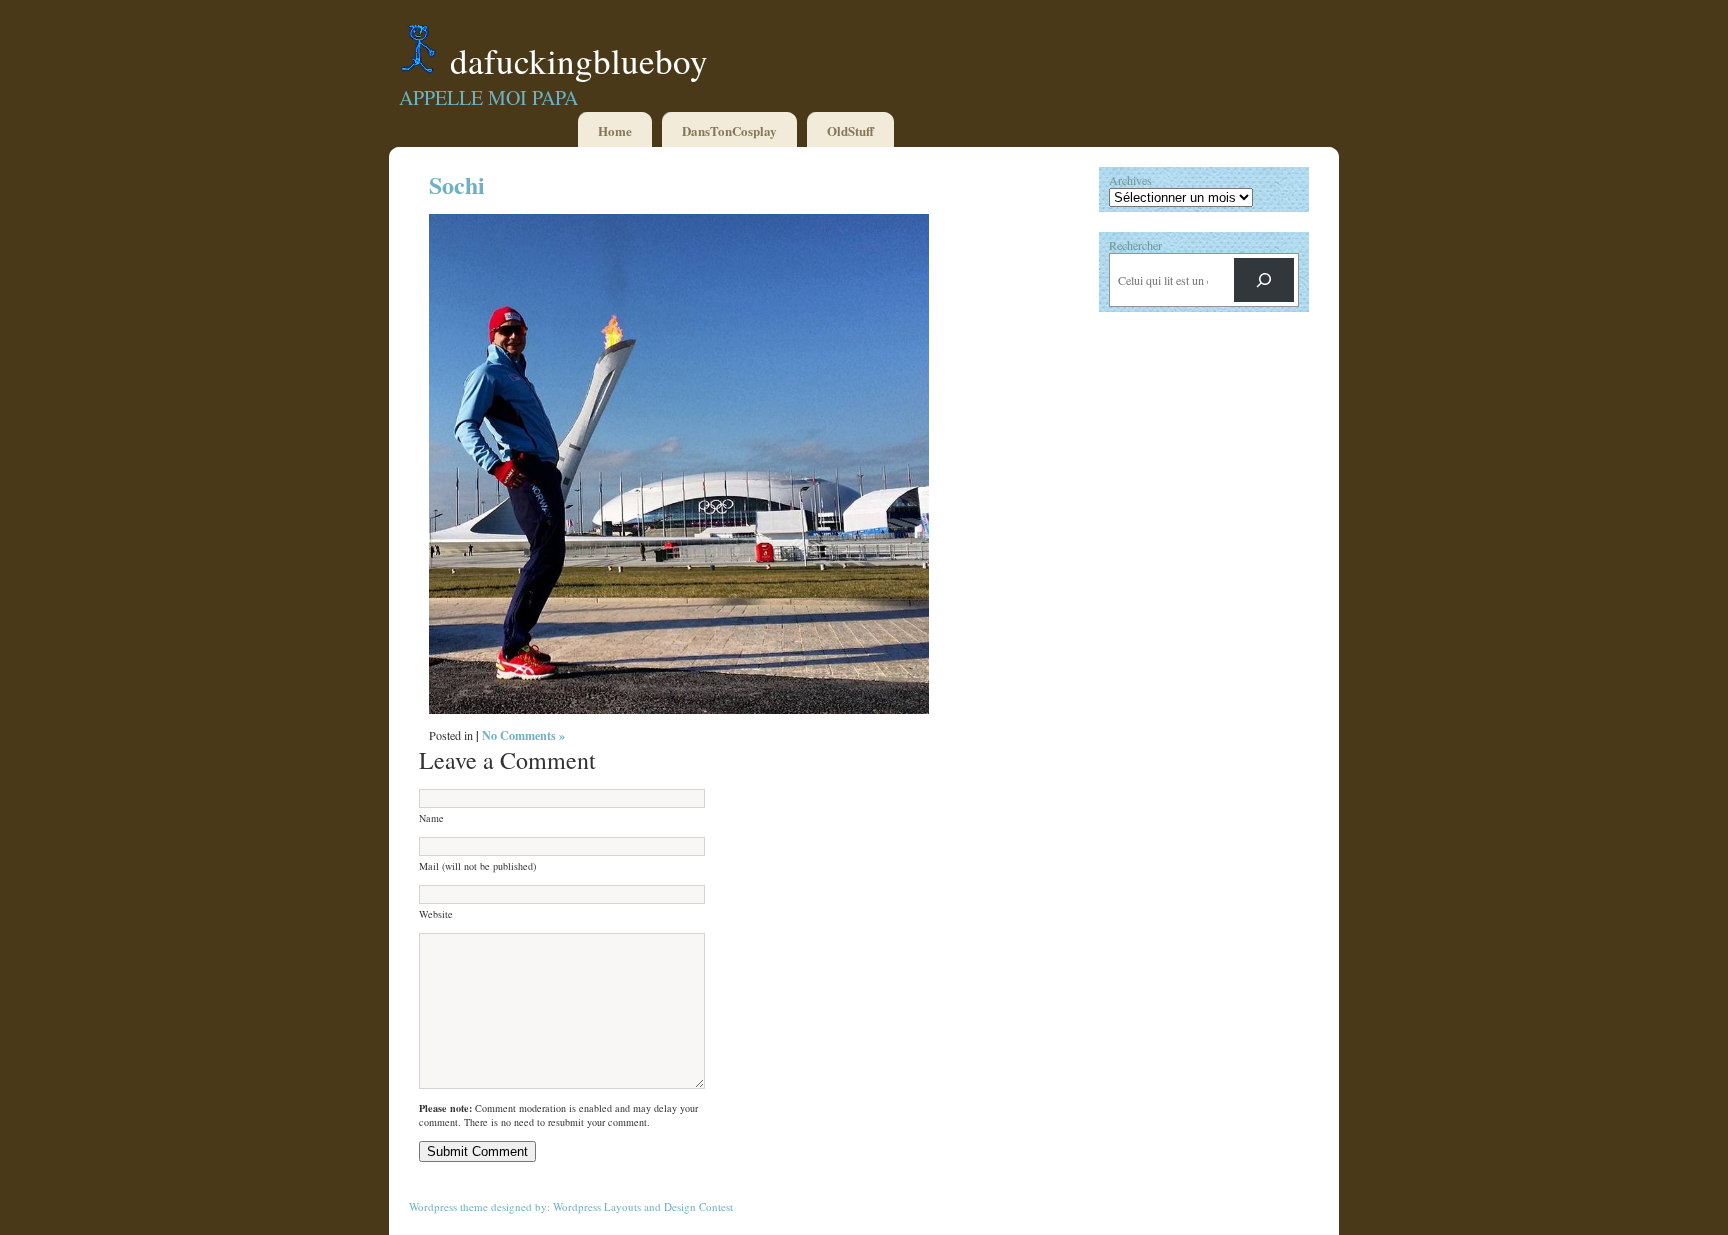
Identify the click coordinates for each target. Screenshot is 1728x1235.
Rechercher (1135, 245)
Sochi (457, 184)
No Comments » (523, 735)
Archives (1130, 180)
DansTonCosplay (729, 130)
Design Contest (698, 1206)
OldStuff (850, 130)
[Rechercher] (1264, 280)
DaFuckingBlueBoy (579, 60)
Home (615, 130)
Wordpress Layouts (597, 1206)
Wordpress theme (448, 1206)
